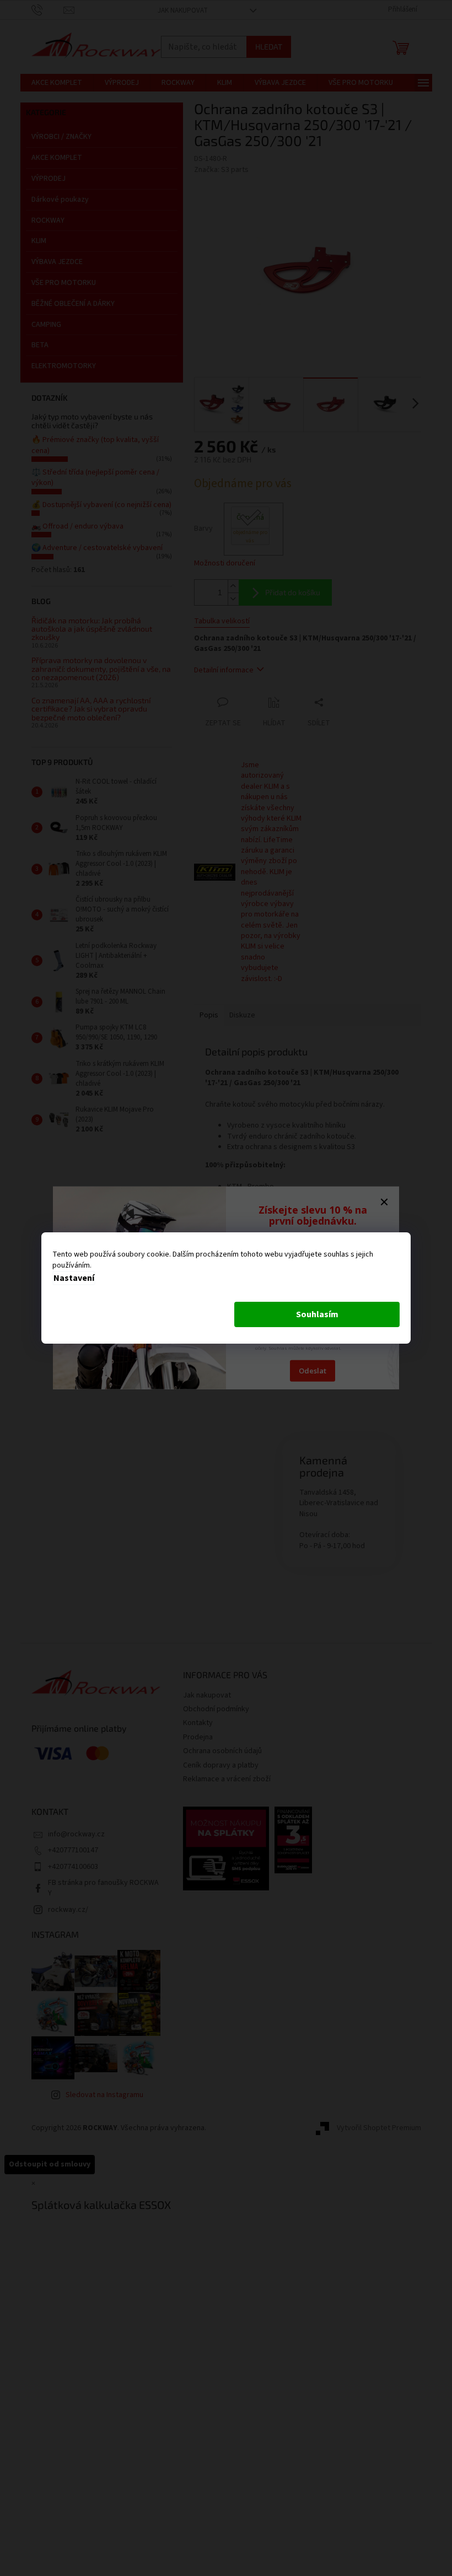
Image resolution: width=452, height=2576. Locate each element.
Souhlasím (317, 1314)
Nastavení (74, 1278)
